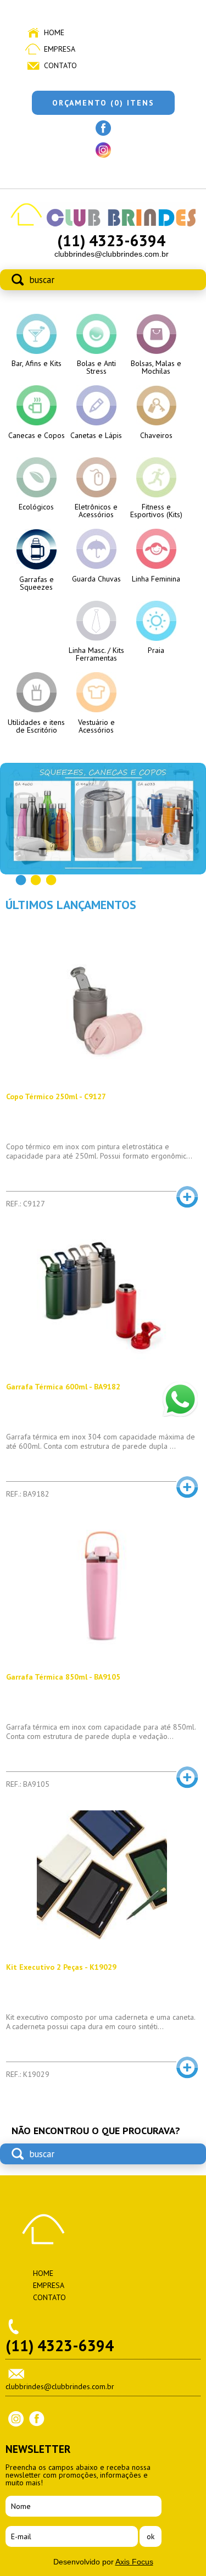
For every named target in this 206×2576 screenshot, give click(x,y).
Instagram (16, 2419)
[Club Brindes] (103, 225)
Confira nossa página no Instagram (103, 150)
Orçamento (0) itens (103, 103)
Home (54, 32)
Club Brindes (43, 2229)
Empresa (60, 49)
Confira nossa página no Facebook (103, 128)
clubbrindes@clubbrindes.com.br (112, 254)
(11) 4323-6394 (111, 240)
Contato (60, 65)
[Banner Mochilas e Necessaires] (103, 819)
